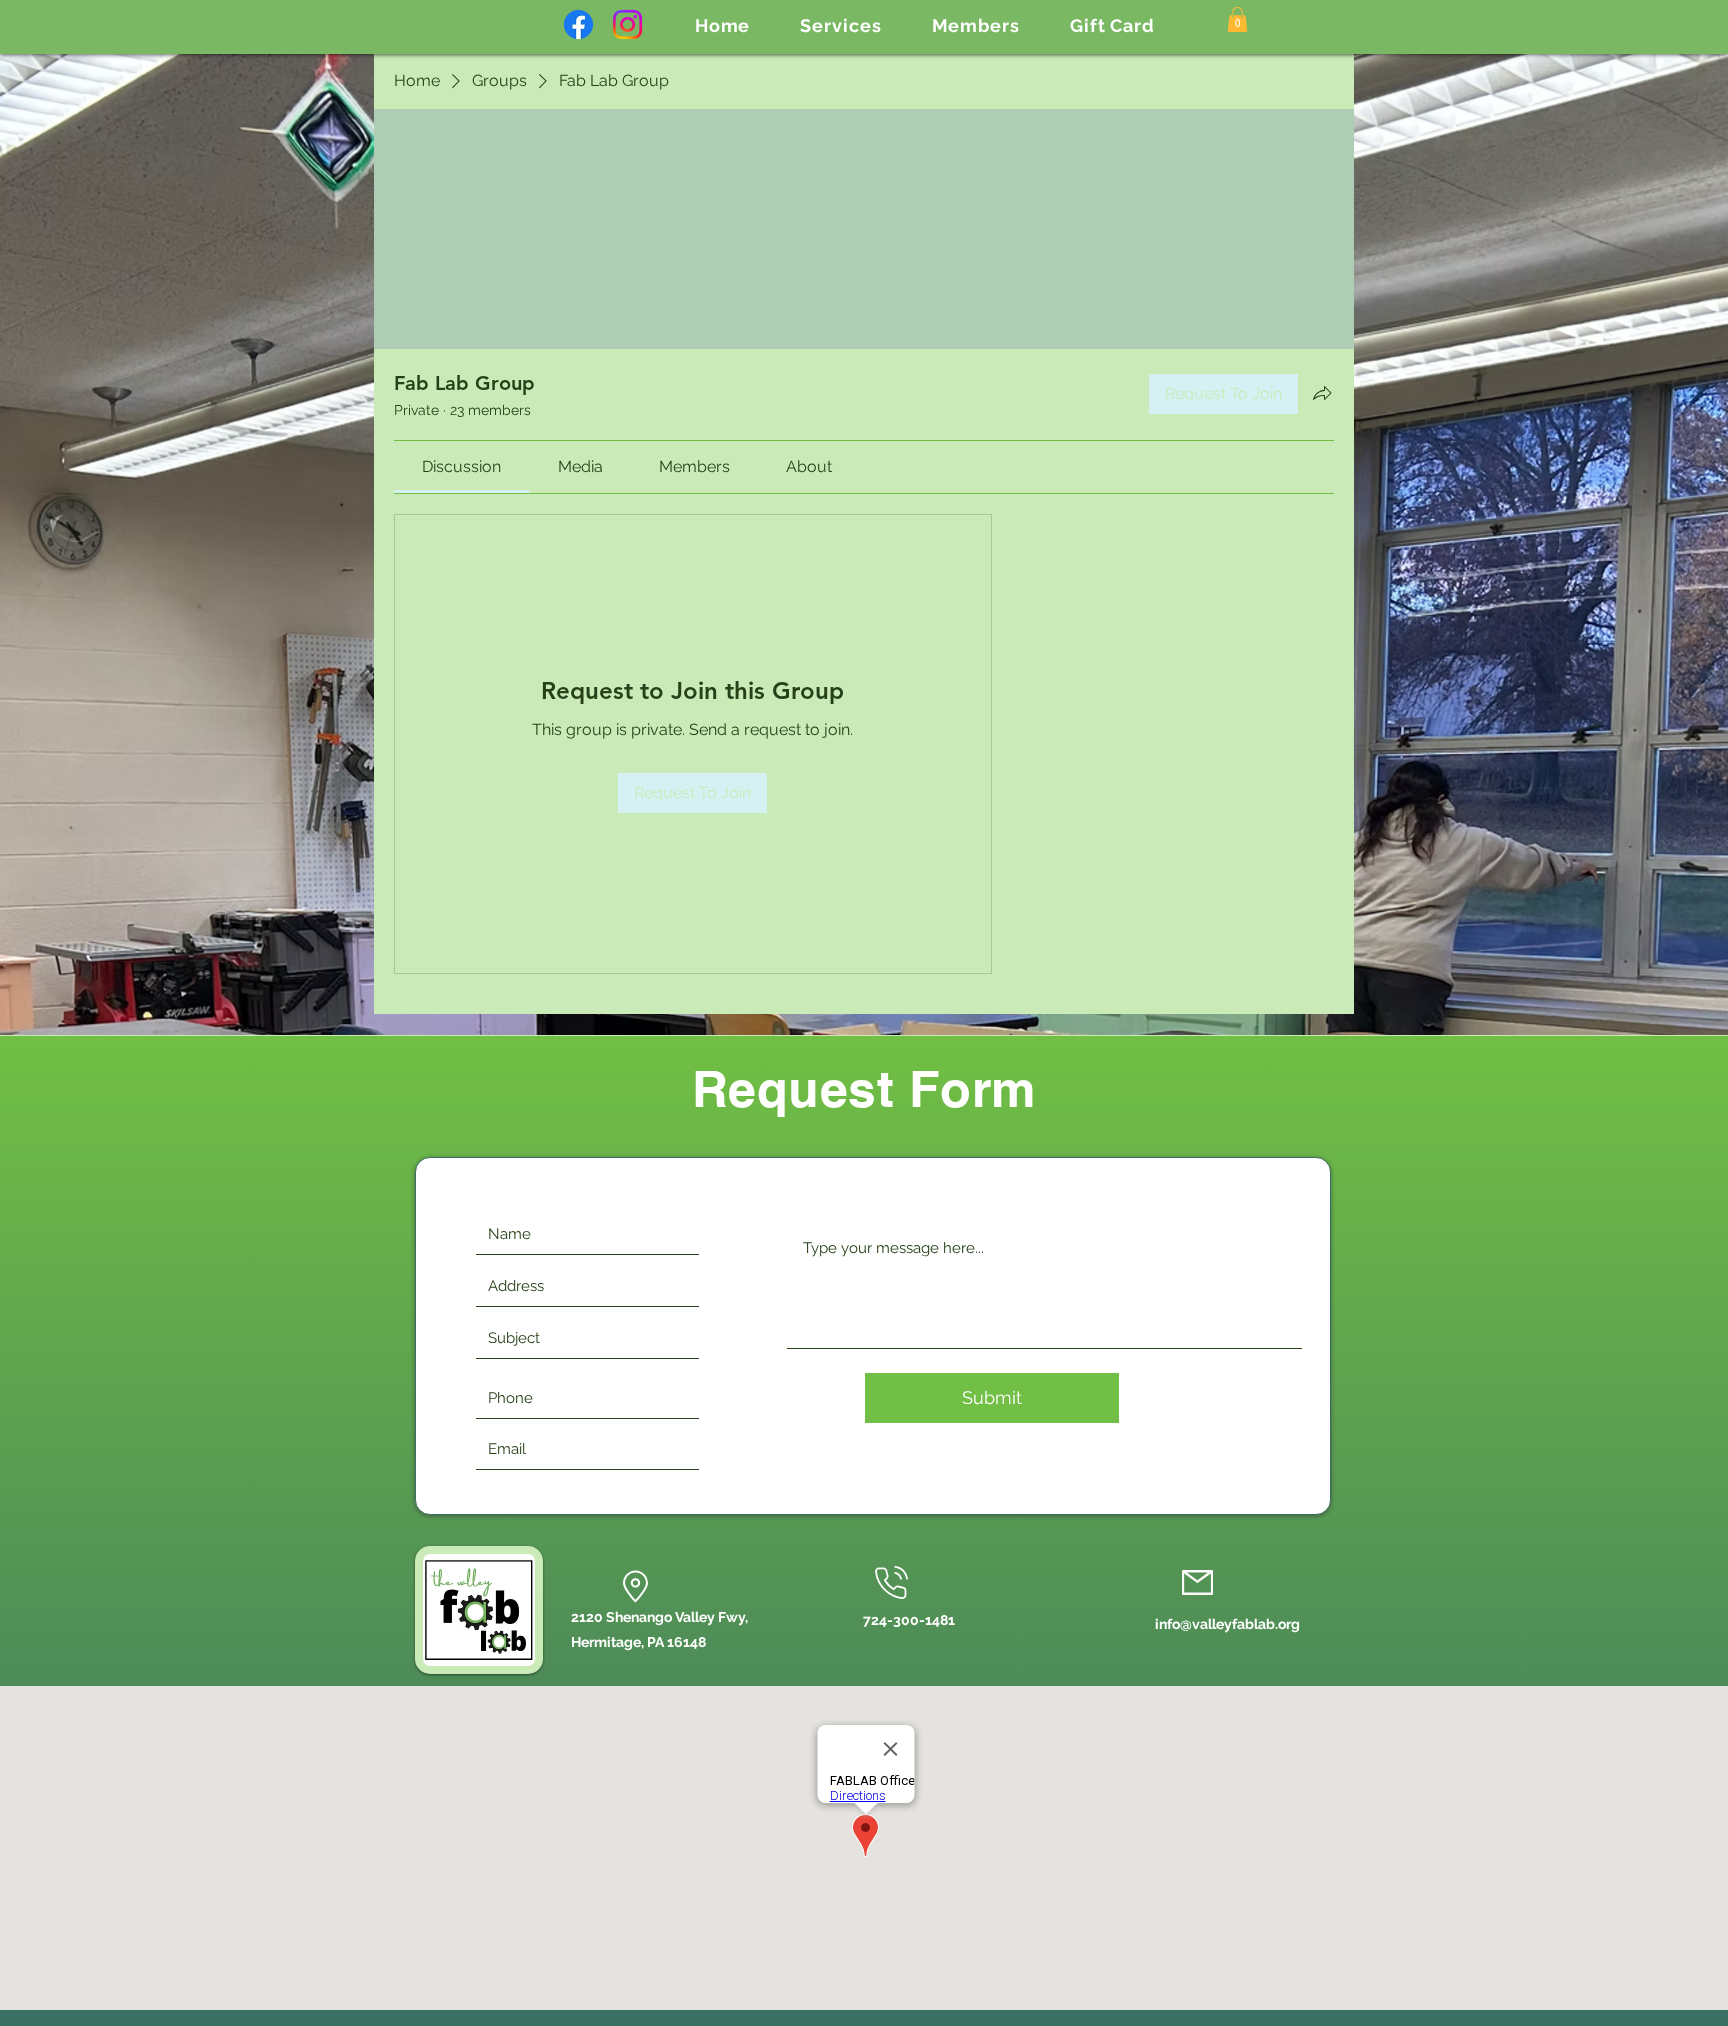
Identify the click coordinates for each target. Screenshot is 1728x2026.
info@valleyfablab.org (1227, 1624)
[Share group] (1322, 393)
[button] (840, 25)
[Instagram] (627, 24)
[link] (461, 466)
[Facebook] (578, 24)
